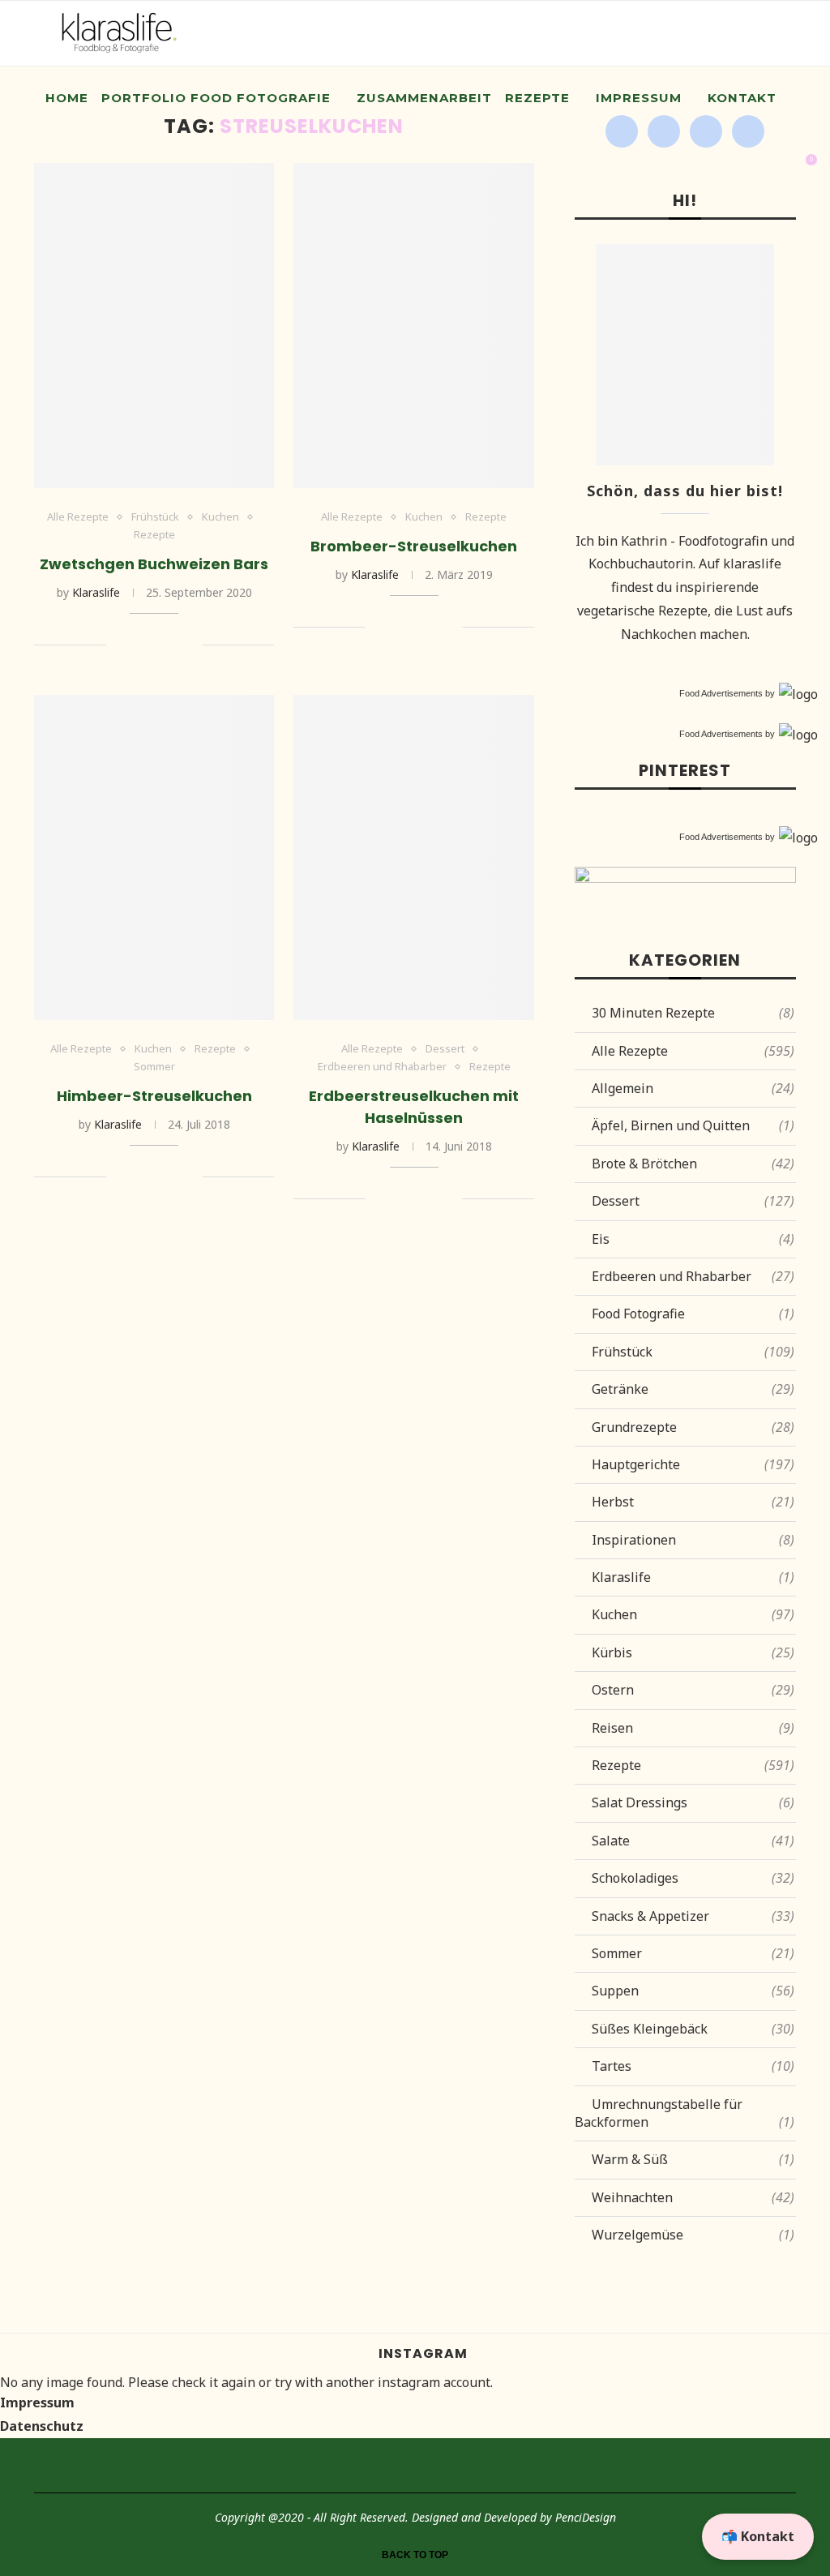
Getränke (693, 1389)
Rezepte (537, 98)
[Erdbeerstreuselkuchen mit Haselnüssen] (413, 857)
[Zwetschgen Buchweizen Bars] (154, 326)
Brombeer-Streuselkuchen (414, 546)
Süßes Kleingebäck (693, 2029)
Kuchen (220, 517)
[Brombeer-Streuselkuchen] (413, 326)
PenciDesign (586, 2517)
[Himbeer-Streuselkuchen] (154, 857)
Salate (693, 1841)
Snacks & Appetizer (693, 1916)
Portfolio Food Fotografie (216, 98)
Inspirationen (693, 1540)
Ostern (693, 1690)
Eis (693, 1239)
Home (67, 98)
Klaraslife (96, 592)
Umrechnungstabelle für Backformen (685, 2113)
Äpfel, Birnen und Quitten (693, 1125)
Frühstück (155, 517)
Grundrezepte (693, 1427)
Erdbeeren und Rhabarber (382, 1067)
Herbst (693, 1502)
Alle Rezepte (78, 517)
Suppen (693, 1991)
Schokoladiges (693, 1878)
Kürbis (693, 1652)
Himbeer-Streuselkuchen (154, 1096)
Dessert (445, 1049)
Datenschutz (42, 2426)
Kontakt (742, 98)
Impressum (639, 98)
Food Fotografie (693, 1314)
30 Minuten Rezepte (693, 1013)
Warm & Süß (693, 2159)
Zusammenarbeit (424, 98)
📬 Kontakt (758, 2536)
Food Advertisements (721, 693)
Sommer (154, 1067)
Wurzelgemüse (693, 2235)
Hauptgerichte (693, 1464)
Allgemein (693, 1088)
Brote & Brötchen (693, 1164)
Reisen (693, 1728)
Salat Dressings (693, 1802)
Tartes (693, 2066)
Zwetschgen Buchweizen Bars (154, 564)
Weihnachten (693, 2197)
